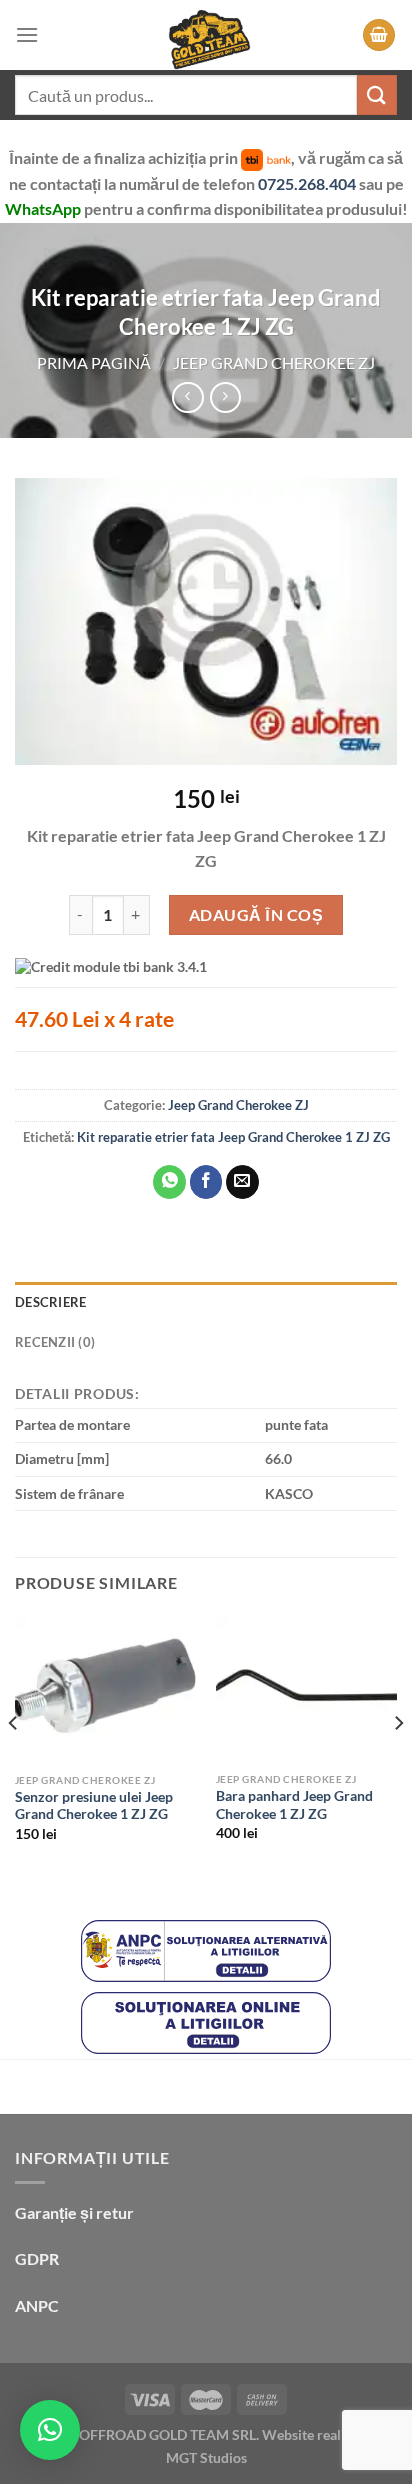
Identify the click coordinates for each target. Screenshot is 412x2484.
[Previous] (14, 1763)
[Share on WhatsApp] (169, 1182)
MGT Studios (206, 2457)
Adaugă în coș (256, 914)
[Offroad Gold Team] (206, 35)
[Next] (398, 1763)
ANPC (37, 2305)
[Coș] (379, 35)
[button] (50, 2430)
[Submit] (377, 94)
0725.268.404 (308, 183)
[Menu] (27, 34)
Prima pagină (94, 362)
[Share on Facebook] (206, 1182)
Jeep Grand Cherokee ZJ (274, 362)
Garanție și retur (74, 2212)
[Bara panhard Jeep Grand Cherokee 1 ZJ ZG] (306, 1689)
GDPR (37, 2258)
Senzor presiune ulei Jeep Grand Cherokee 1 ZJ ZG (94, 1806)
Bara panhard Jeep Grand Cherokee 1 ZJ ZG (294, 1805)
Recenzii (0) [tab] (55, 1342)
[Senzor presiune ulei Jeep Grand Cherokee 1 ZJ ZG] (105, 1690)
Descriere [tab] (50, 1302)
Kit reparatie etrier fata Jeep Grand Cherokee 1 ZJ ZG (233, 1137)
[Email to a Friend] (242, 1182)
